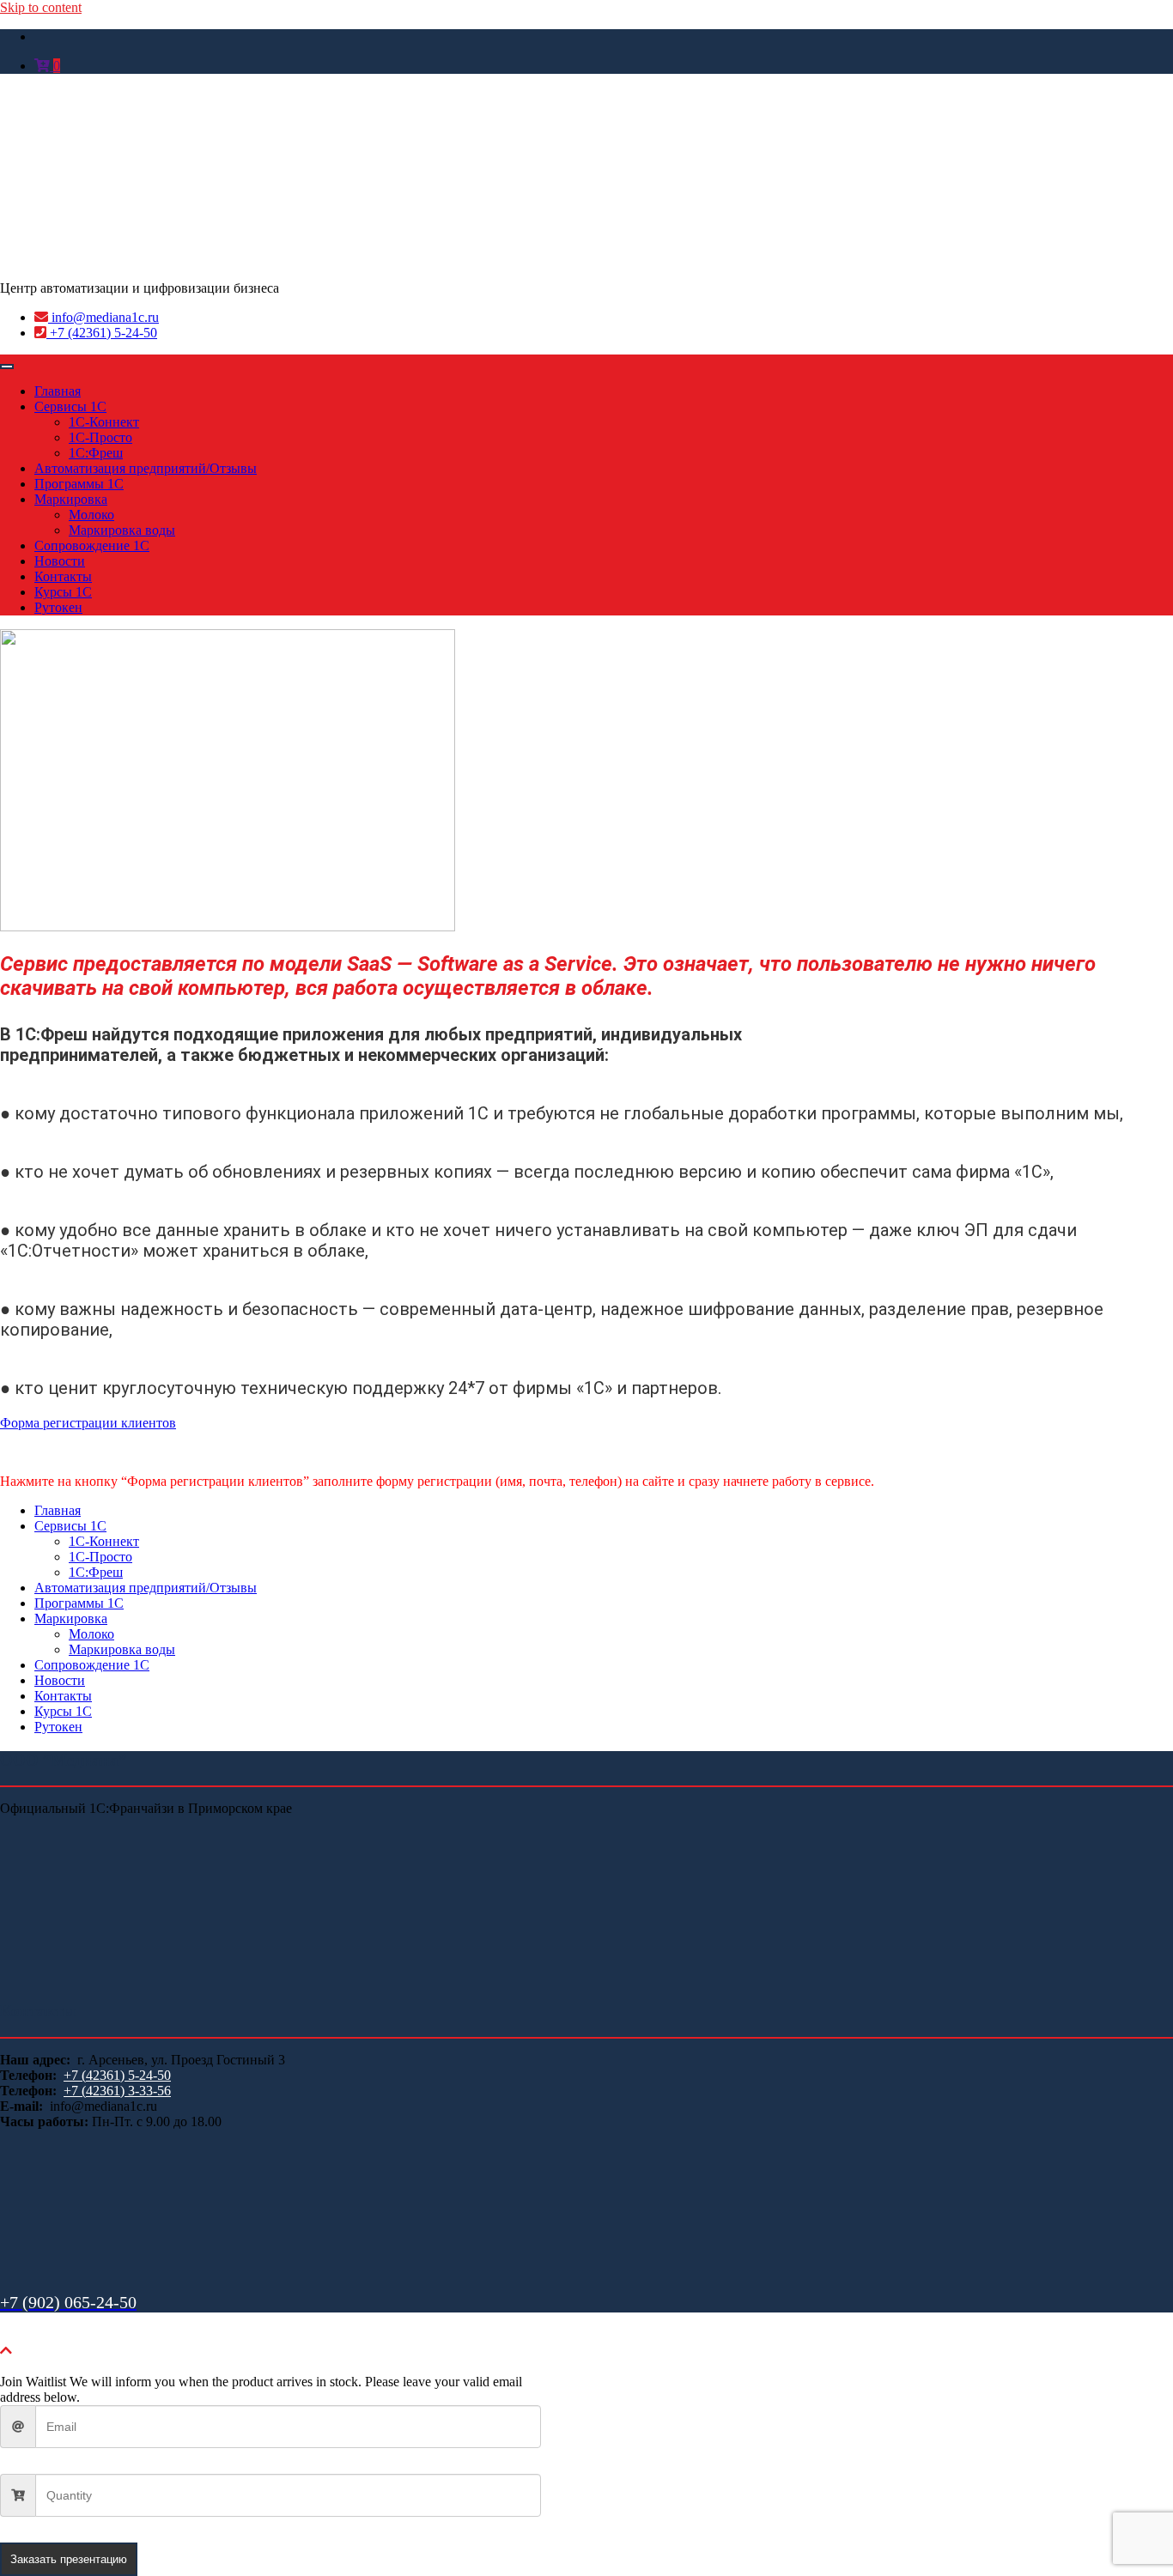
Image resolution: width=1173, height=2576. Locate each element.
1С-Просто (100, 437)
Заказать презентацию (69, 2559)
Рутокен (58, 607)
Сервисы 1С (70, 406)
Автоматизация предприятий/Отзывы (146, 468)
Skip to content (41, 7)
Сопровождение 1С (92, 546)
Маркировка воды (122, 530)
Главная (58, 391)
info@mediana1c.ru (103, 317)
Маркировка (71, 499)
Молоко (91, 515)
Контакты (63, 576)
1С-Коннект (104, 422)
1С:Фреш (96, 453)
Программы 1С (79, 484)
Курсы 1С (63, 592)
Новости (60, 561)
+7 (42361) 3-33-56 (117, 2091)
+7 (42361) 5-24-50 (102, 333)
